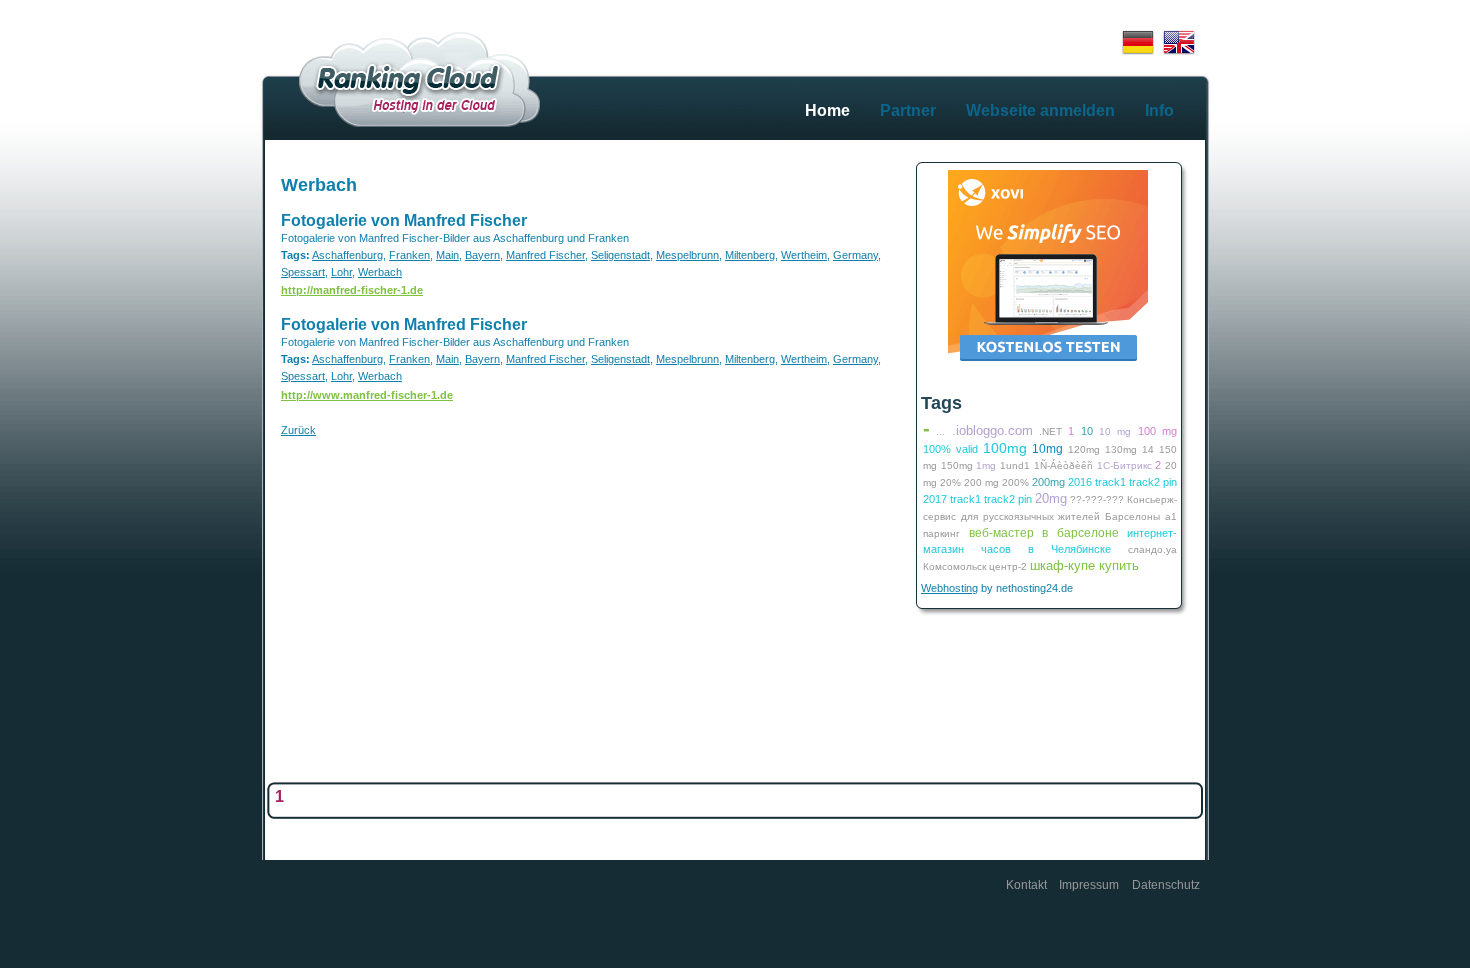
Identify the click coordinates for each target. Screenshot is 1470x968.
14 (1148, 449)
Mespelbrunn (687, 255)
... (940, 431)
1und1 (1015, 465)
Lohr (341, 272)
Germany (855, 255)
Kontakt (1026, 885)
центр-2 (1008, 566)
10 (1087, 431)
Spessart (303, 272)
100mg (1005, 448)
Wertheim (804, 255)
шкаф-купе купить (1084, 565)
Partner (908, 110)
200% (1015, 482)
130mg (1121, 449)
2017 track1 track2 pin (977, 499)
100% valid (950, 449)
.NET (1050, 431)
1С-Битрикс (1124, 465)
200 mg (981, 482)
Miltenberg (750, 255)
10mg (1047, 449)
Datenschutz (1166, 885)
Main (447, 255)
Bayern (482, 255)
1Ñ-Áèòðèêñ (1063, 465)
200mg (1048, 482)
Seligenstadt (620, 255)
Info (1159, 110)
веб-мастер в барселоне (1044, 533)
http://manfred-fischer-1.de (352, 290)
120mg (1084, 449)
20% (950, 482)
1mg (986, 465)
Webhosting (949, 588)
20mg (1051, 498)
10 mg (1115, 431)
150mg (957, 465)
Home (827, 110)
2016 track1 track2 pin (1122, 482)
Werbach (319, 185)
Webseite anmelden (1040, 110)
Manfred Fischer (545, 255)
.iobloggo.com (992, 430)
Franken (409, 255)
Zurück (298, 430)
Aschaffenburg (347, 255)
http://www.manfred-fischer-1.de (367, 395)
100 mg (1157, 431)
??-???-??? (1097, 499)
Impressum (1089, 885)
